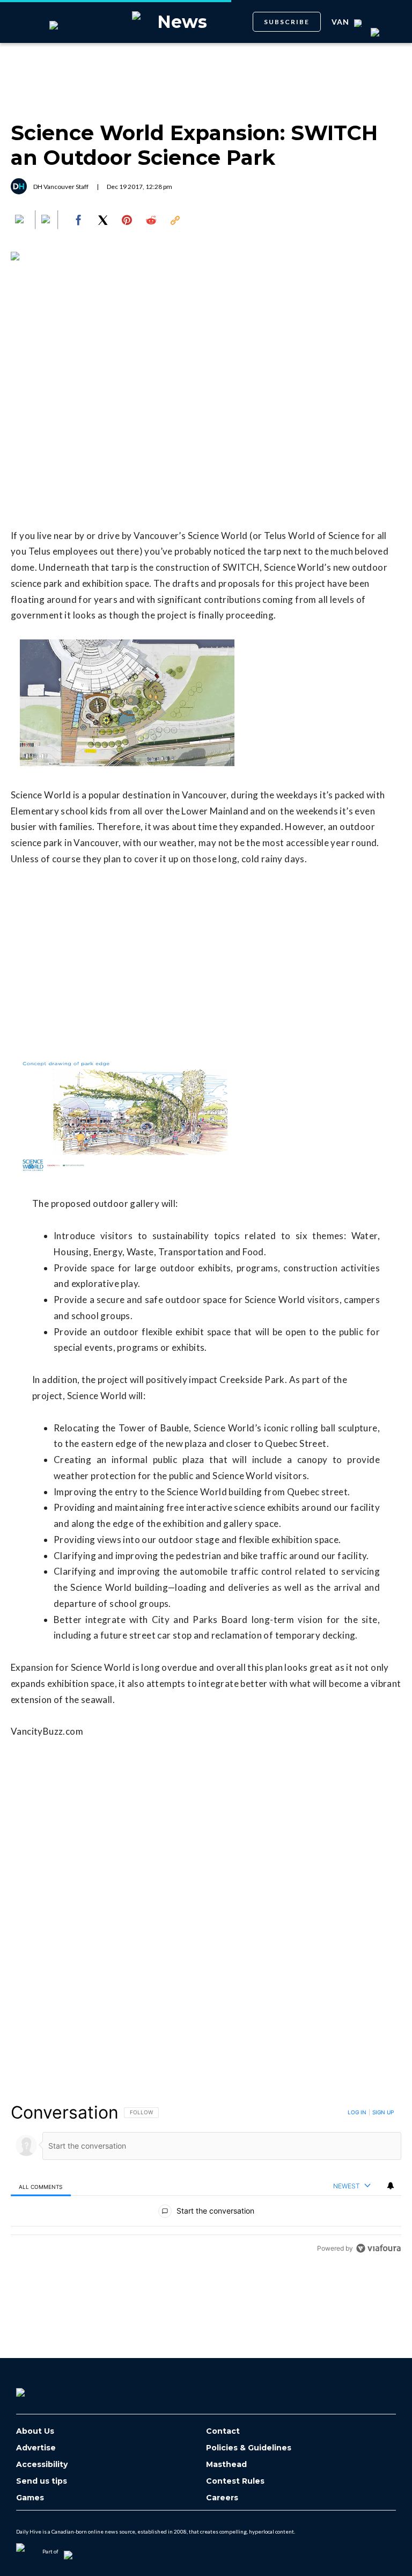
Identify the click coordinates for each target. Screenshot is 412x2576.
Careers (222, 2498)
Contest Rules (235, 2481)
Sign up (383, 2112)
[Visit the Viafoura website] (378, 2248)
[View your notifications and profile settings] (391, 2186)
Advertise (36, 2448)
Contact (223, 2431)
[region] (206, 2180)
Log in (357, 2112)
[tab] (41, 2186)
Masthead (226, 2465)
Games (30, 2498)
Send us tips (42, 2481)
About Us (35, 2431)
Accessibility (42, 2465)
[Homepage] (38, 2389)
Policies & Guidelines (249, 2448)
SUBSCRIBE (287, 22)
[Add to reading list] (47, 220)
